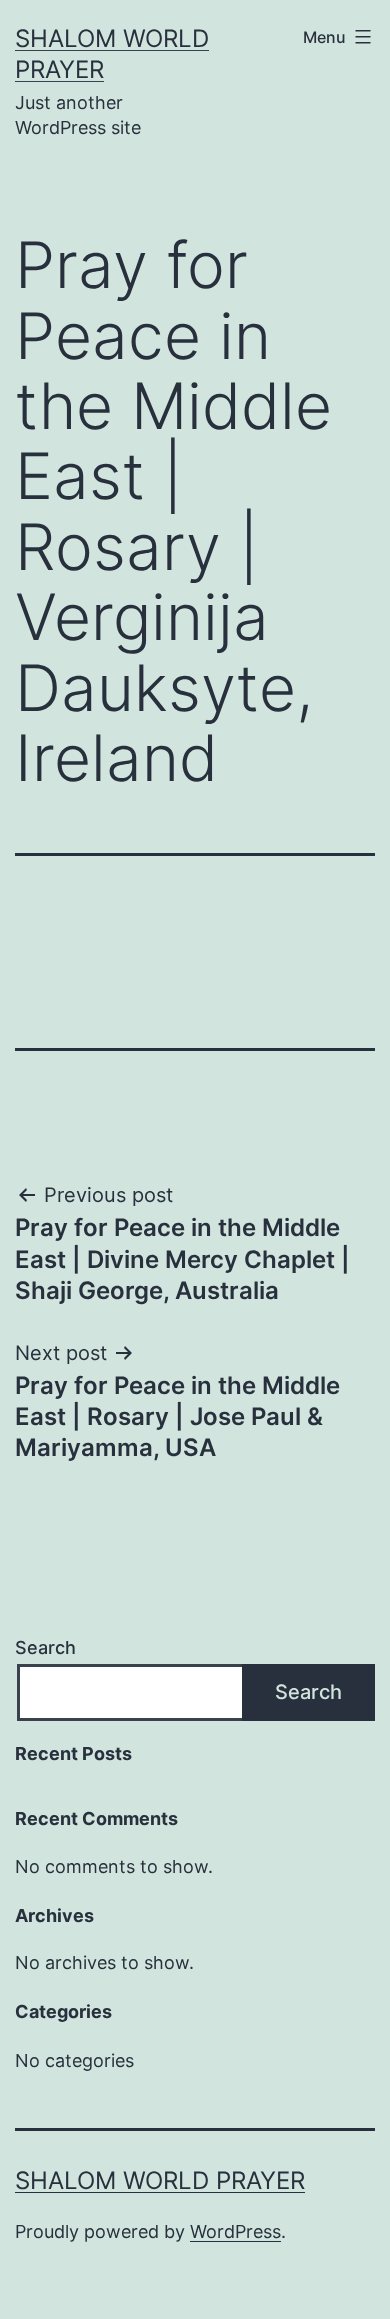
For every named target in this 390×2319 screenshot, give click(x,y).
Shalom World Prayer (160, 2180)
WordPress (235, 2231)
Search (45, 1647)
